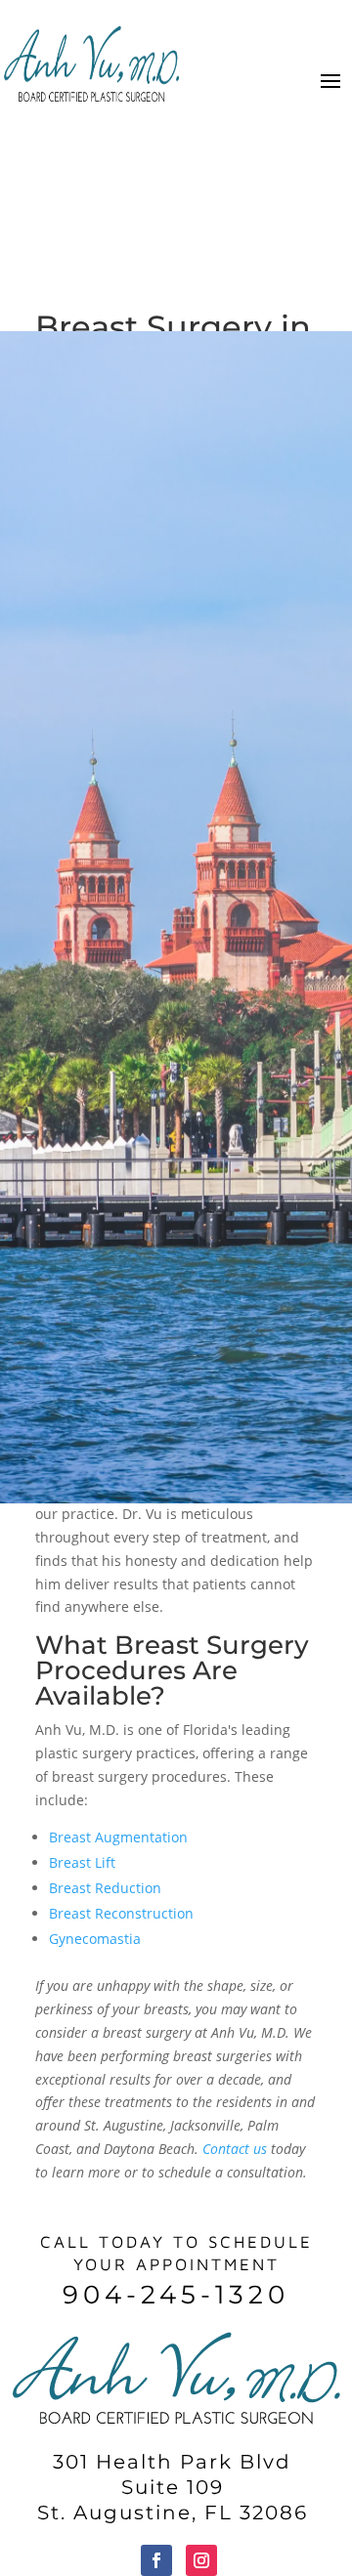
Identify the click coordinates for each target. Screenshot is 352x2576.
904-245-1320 (176, 2295)
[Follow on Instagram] (201, 2560)
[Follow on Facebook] (156, 2560)
